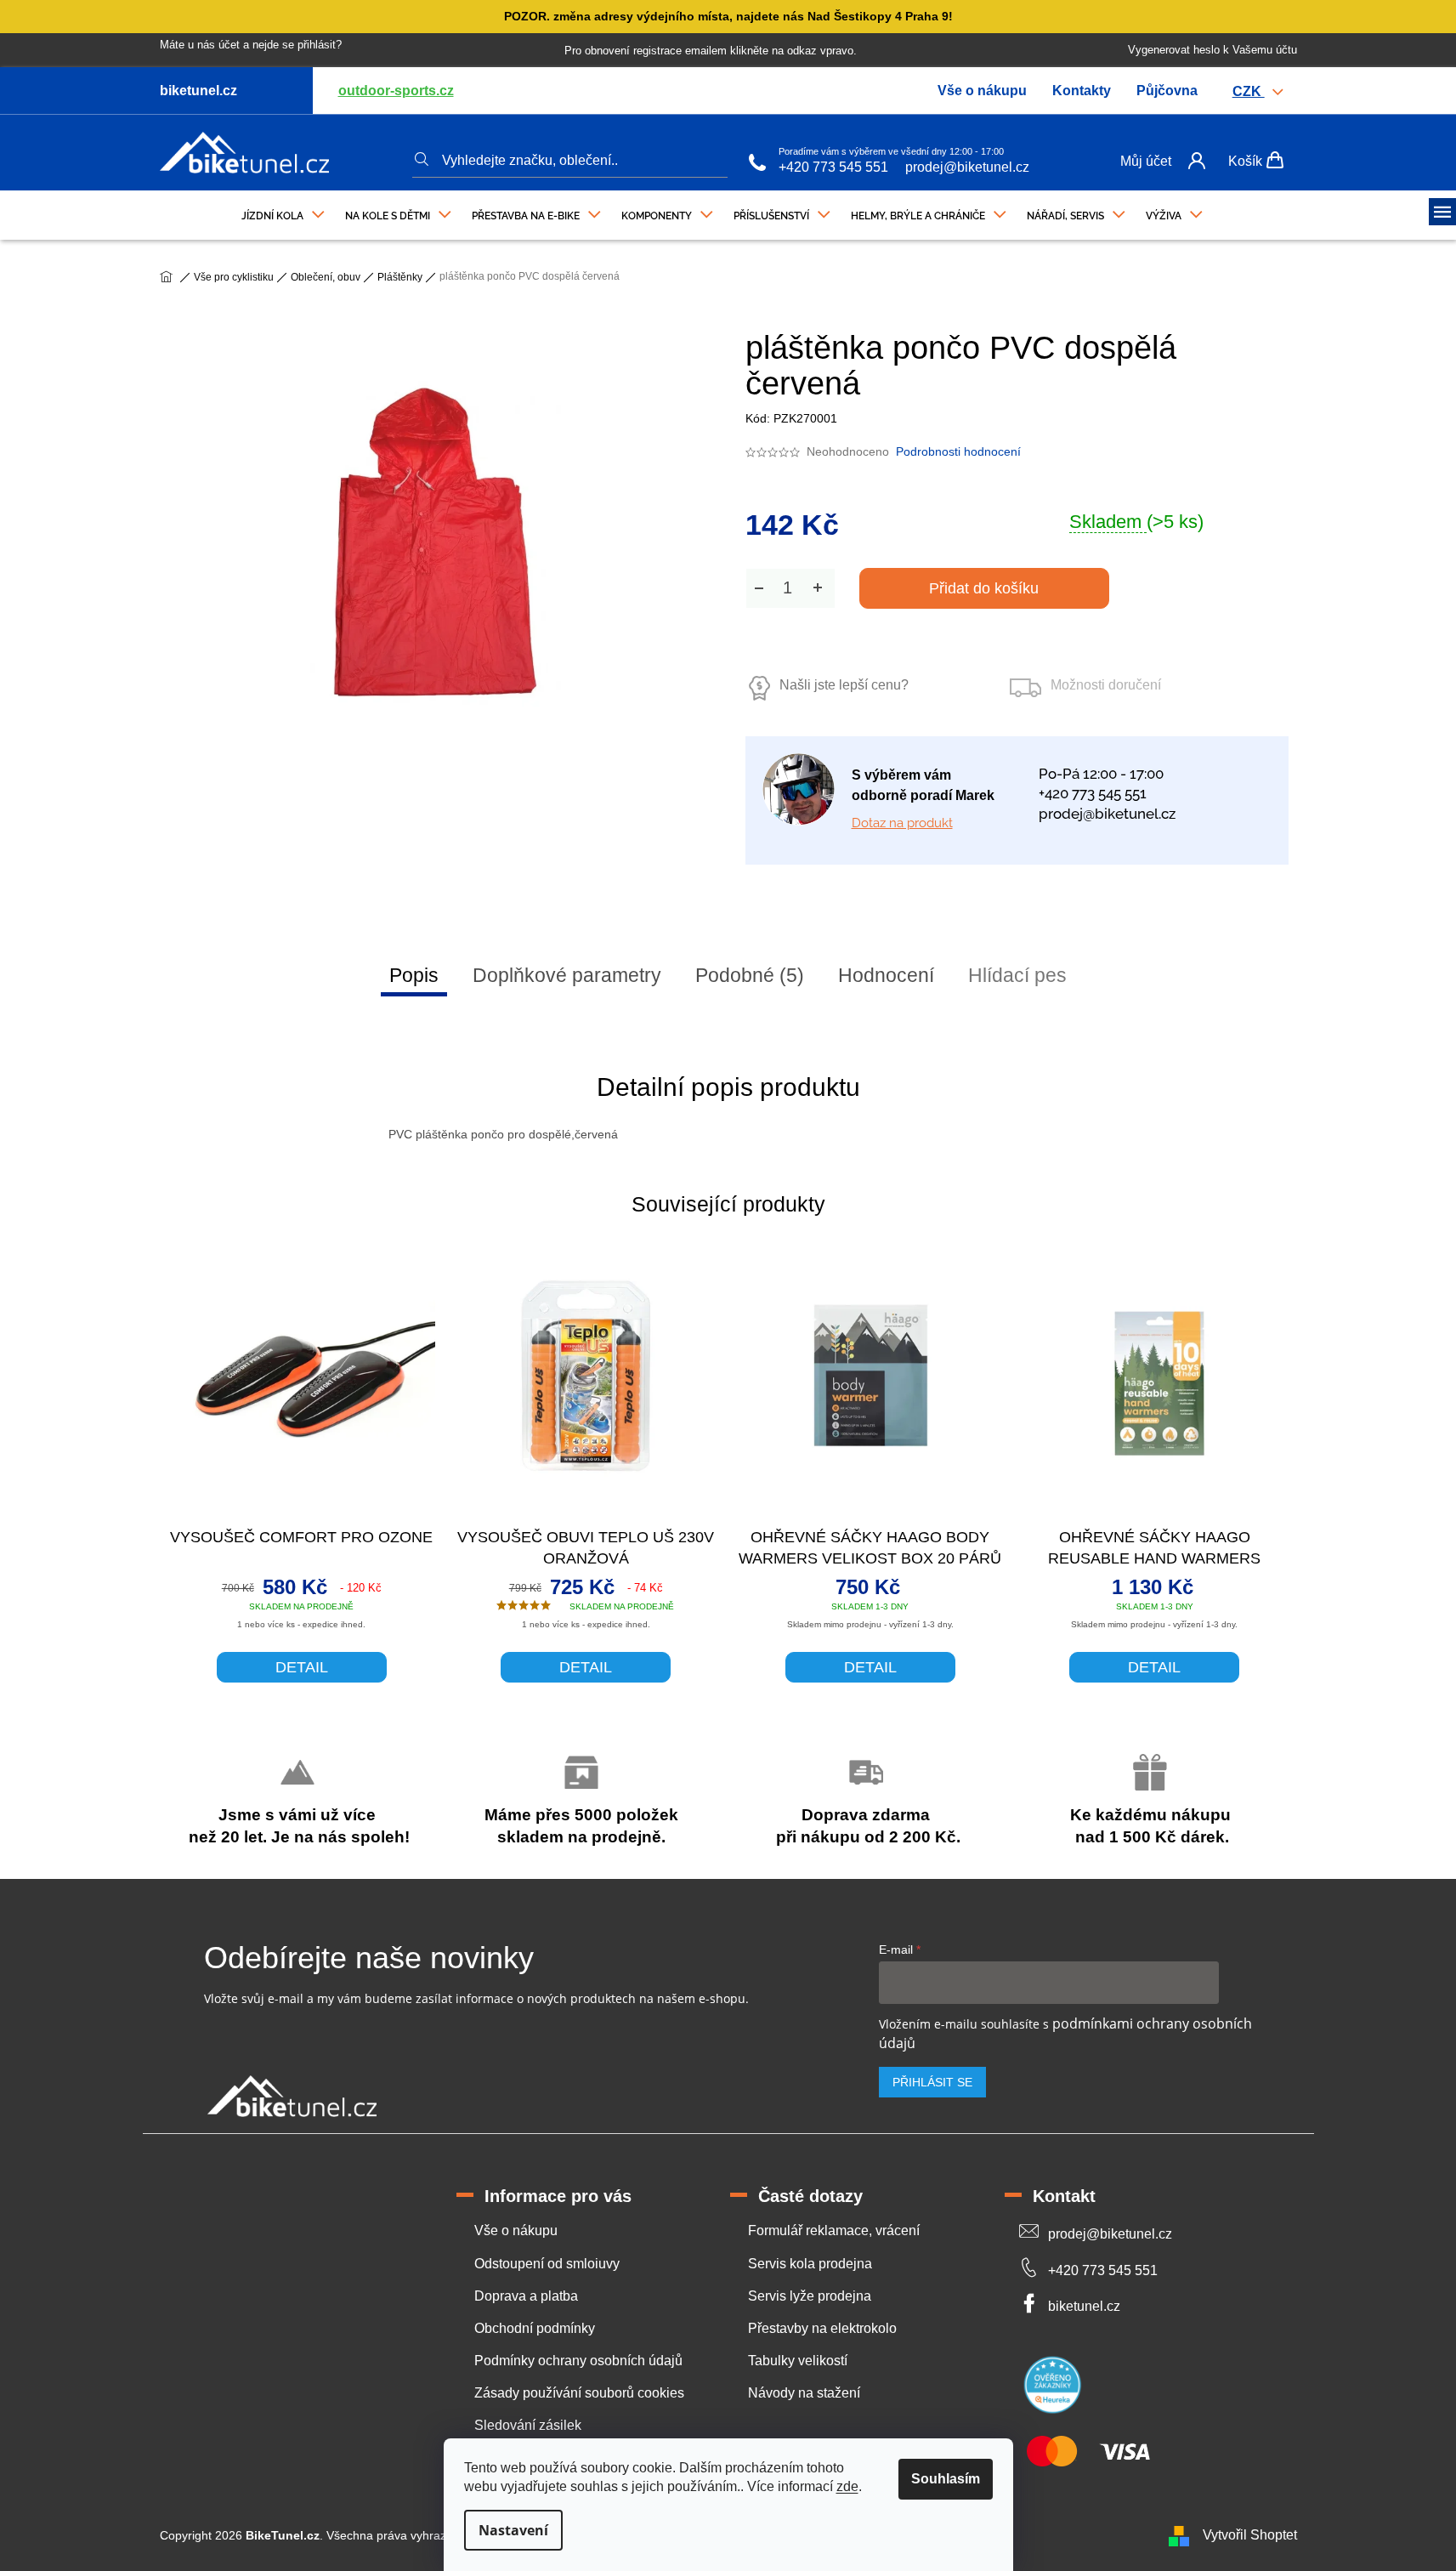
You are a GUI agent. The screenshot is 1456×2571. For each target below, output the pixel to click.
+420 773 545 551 (833, 167)
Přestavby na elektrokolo (822, 2328)
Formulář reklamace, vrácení (834, 2230)
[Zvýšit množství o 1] (818, 588)
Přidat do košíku (984, 588)
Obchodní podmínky (535, 2328)
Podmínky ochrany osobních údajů (578, 2361)
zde (847, 2486)
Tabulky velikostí (798, 2361)
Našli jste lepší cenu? (844, 685)
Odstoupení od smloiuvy (547, 2264)
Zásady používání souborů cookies (579, 2393)
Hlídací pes (1017, 975)
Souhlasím (946, 2479)
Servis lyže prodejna (810, 2296)
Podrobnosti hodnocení (958, 451)
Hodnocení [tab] (886, 975)
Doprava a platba (526, 2296)
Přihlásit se (932, 2082)
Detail (302, 1667)
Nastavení (513, 2530)
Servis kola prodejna (810, 2264)
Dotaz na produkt (902, 823)
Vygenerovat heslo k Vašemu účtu (1212, 50)
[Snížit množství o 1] (759, 588)
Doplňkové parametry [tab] (567, 975)
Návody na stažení (804, 2393)
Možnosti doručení (1106, 685)
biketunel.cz (1084, 2306)
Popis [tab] (414, 975)
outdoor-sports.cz (396, 91)
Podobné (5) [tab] (750, 975)
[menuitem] (283, 212)
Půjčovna (1167, 91)
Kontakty (1082, 91)
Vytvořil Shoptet (1250, 2535)
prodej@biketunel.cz (967, 167)
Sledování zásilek (528, 2425)
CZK (1249, 91)
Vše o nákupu (982, 91)
